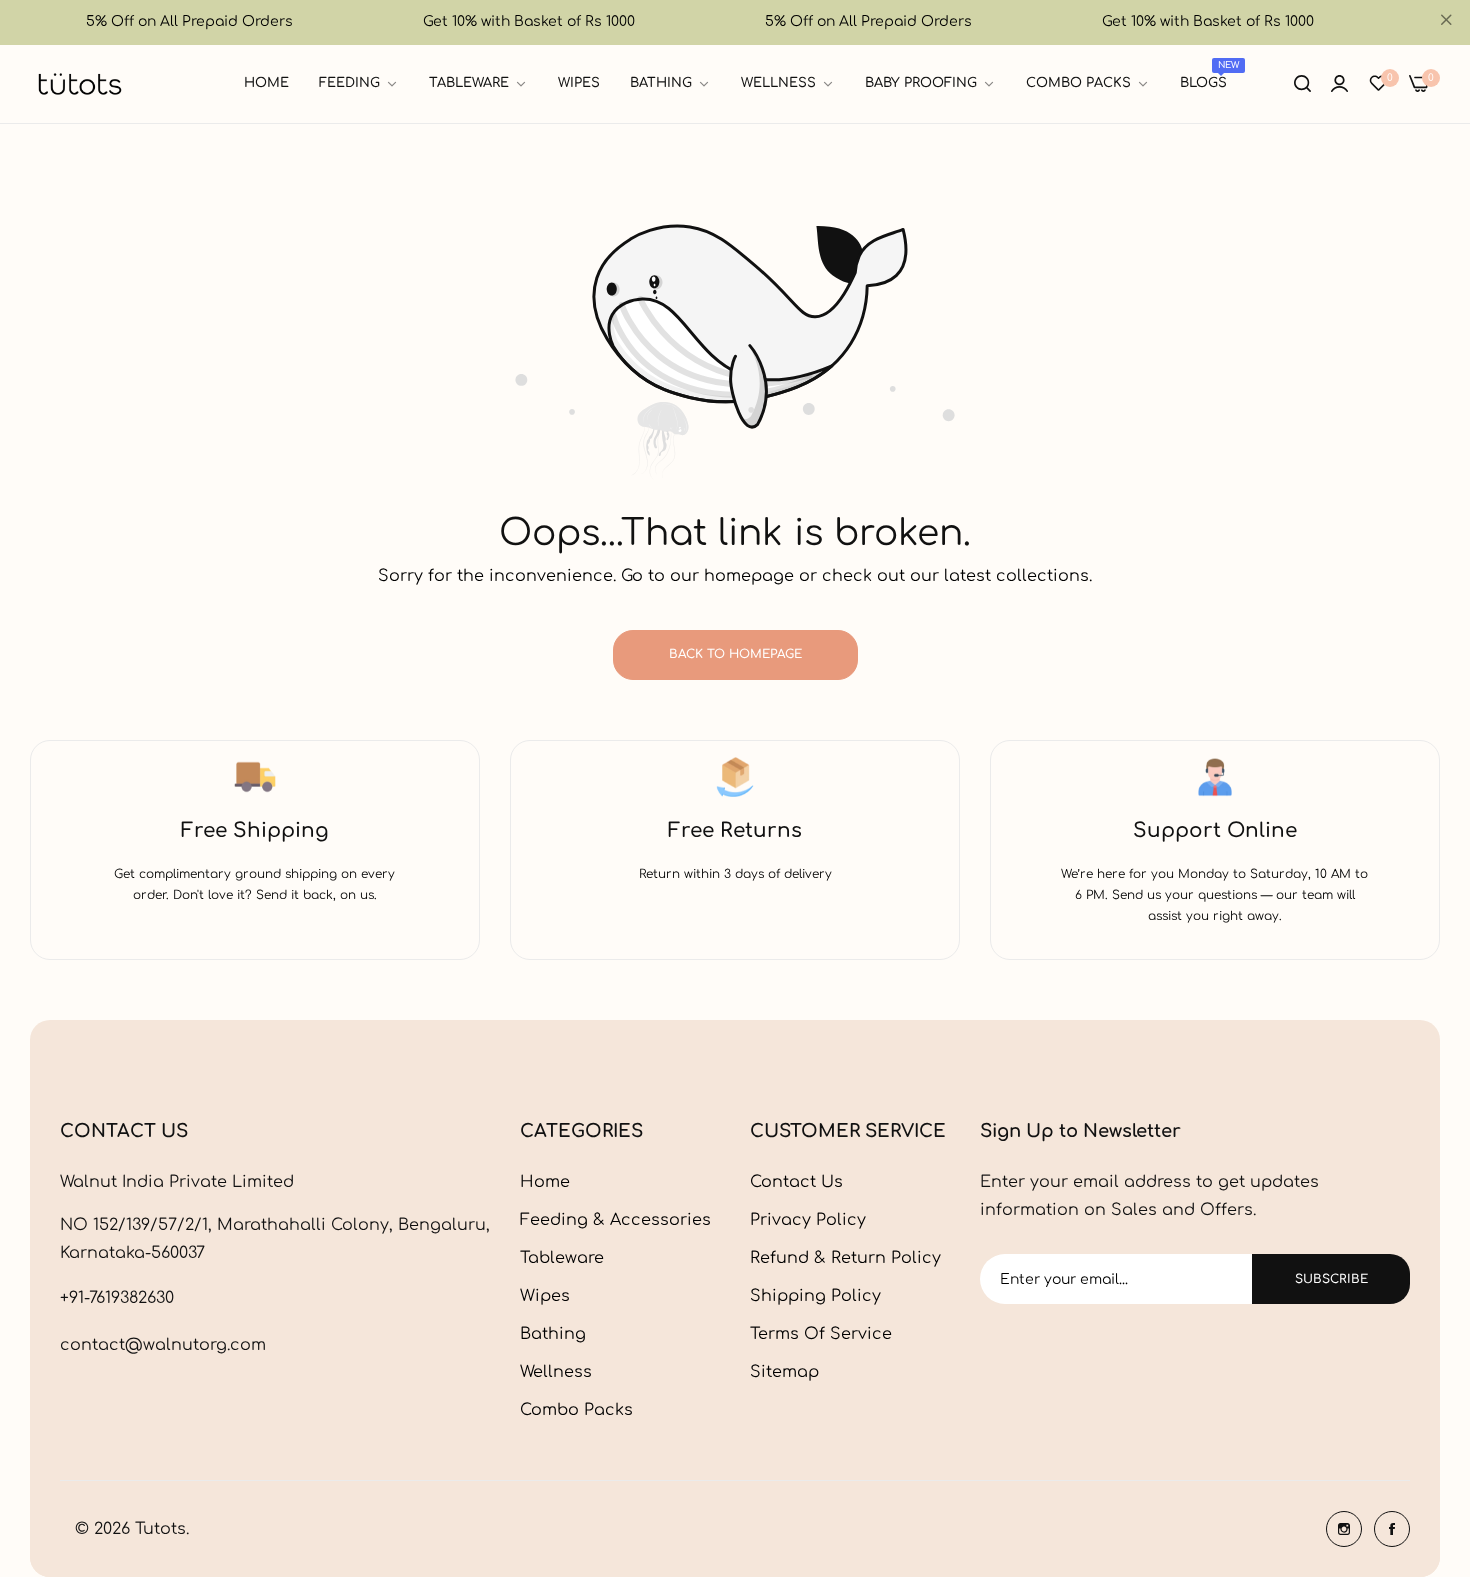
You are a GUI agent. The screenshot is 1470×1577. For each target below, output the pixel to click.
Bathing (553, 1334)
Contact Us (796, 1182)
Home (545, 1182)
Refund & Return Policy (845, 1258)
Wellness (556, 1372)
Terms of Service (821, 1334)
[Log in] (1339, 84)
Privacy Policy (808, 1220)
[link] (359, 83)
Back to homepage (735, 654)
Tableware (562, 1258)
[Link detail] (1344, 1529)
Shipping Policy (815, 1296)
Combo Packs (576, 1410)
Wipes (545, 1296)
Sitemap (784, 1372)
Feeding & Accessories (615, 1220)
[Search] (1302, 84)
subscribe (1331, 1279)
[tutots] (80, 84)
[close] (1446, 23)
